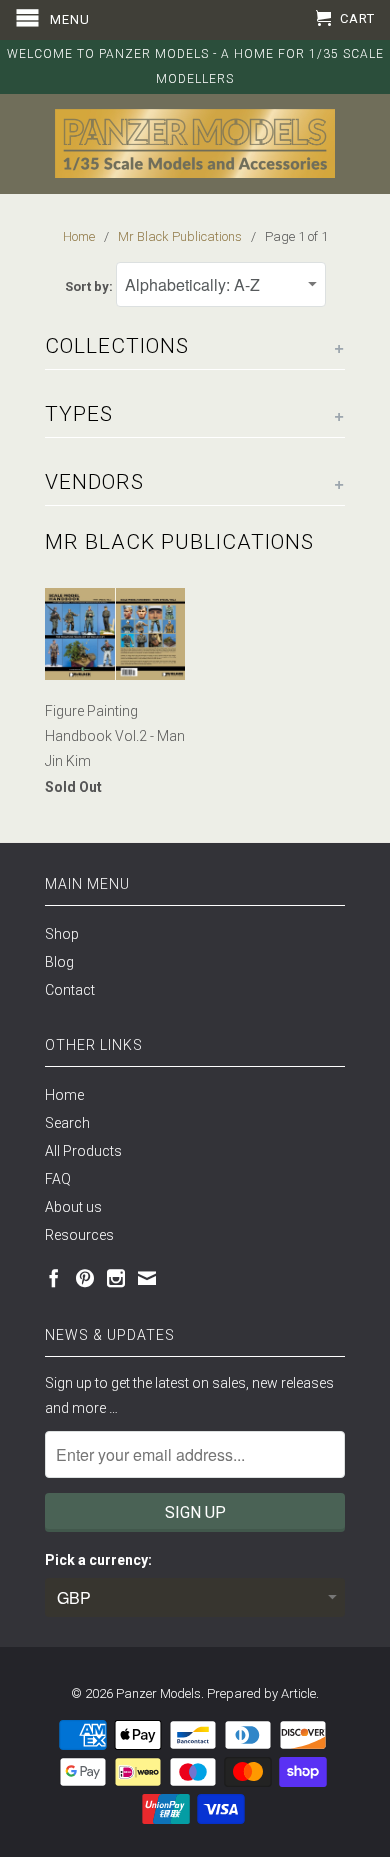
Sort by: (90, 286)
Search (67, 1123)
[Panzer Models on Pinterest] (85, 1278)
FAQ (58, 1179)
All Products (83, 1151)
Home (64, 1095)
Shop (62, 934)
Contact (70, 990)
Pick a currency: (98, 1560)
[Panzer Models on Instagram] (116, 1278)
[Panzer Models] (195, 143)
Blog (59, 962)
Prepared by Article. (263, 1693)
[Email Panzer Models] (147, 1278)
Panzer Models (158, 1693)
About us (73, 1207)
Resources (79, 1235)
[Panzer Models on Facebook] (54, 1278)
